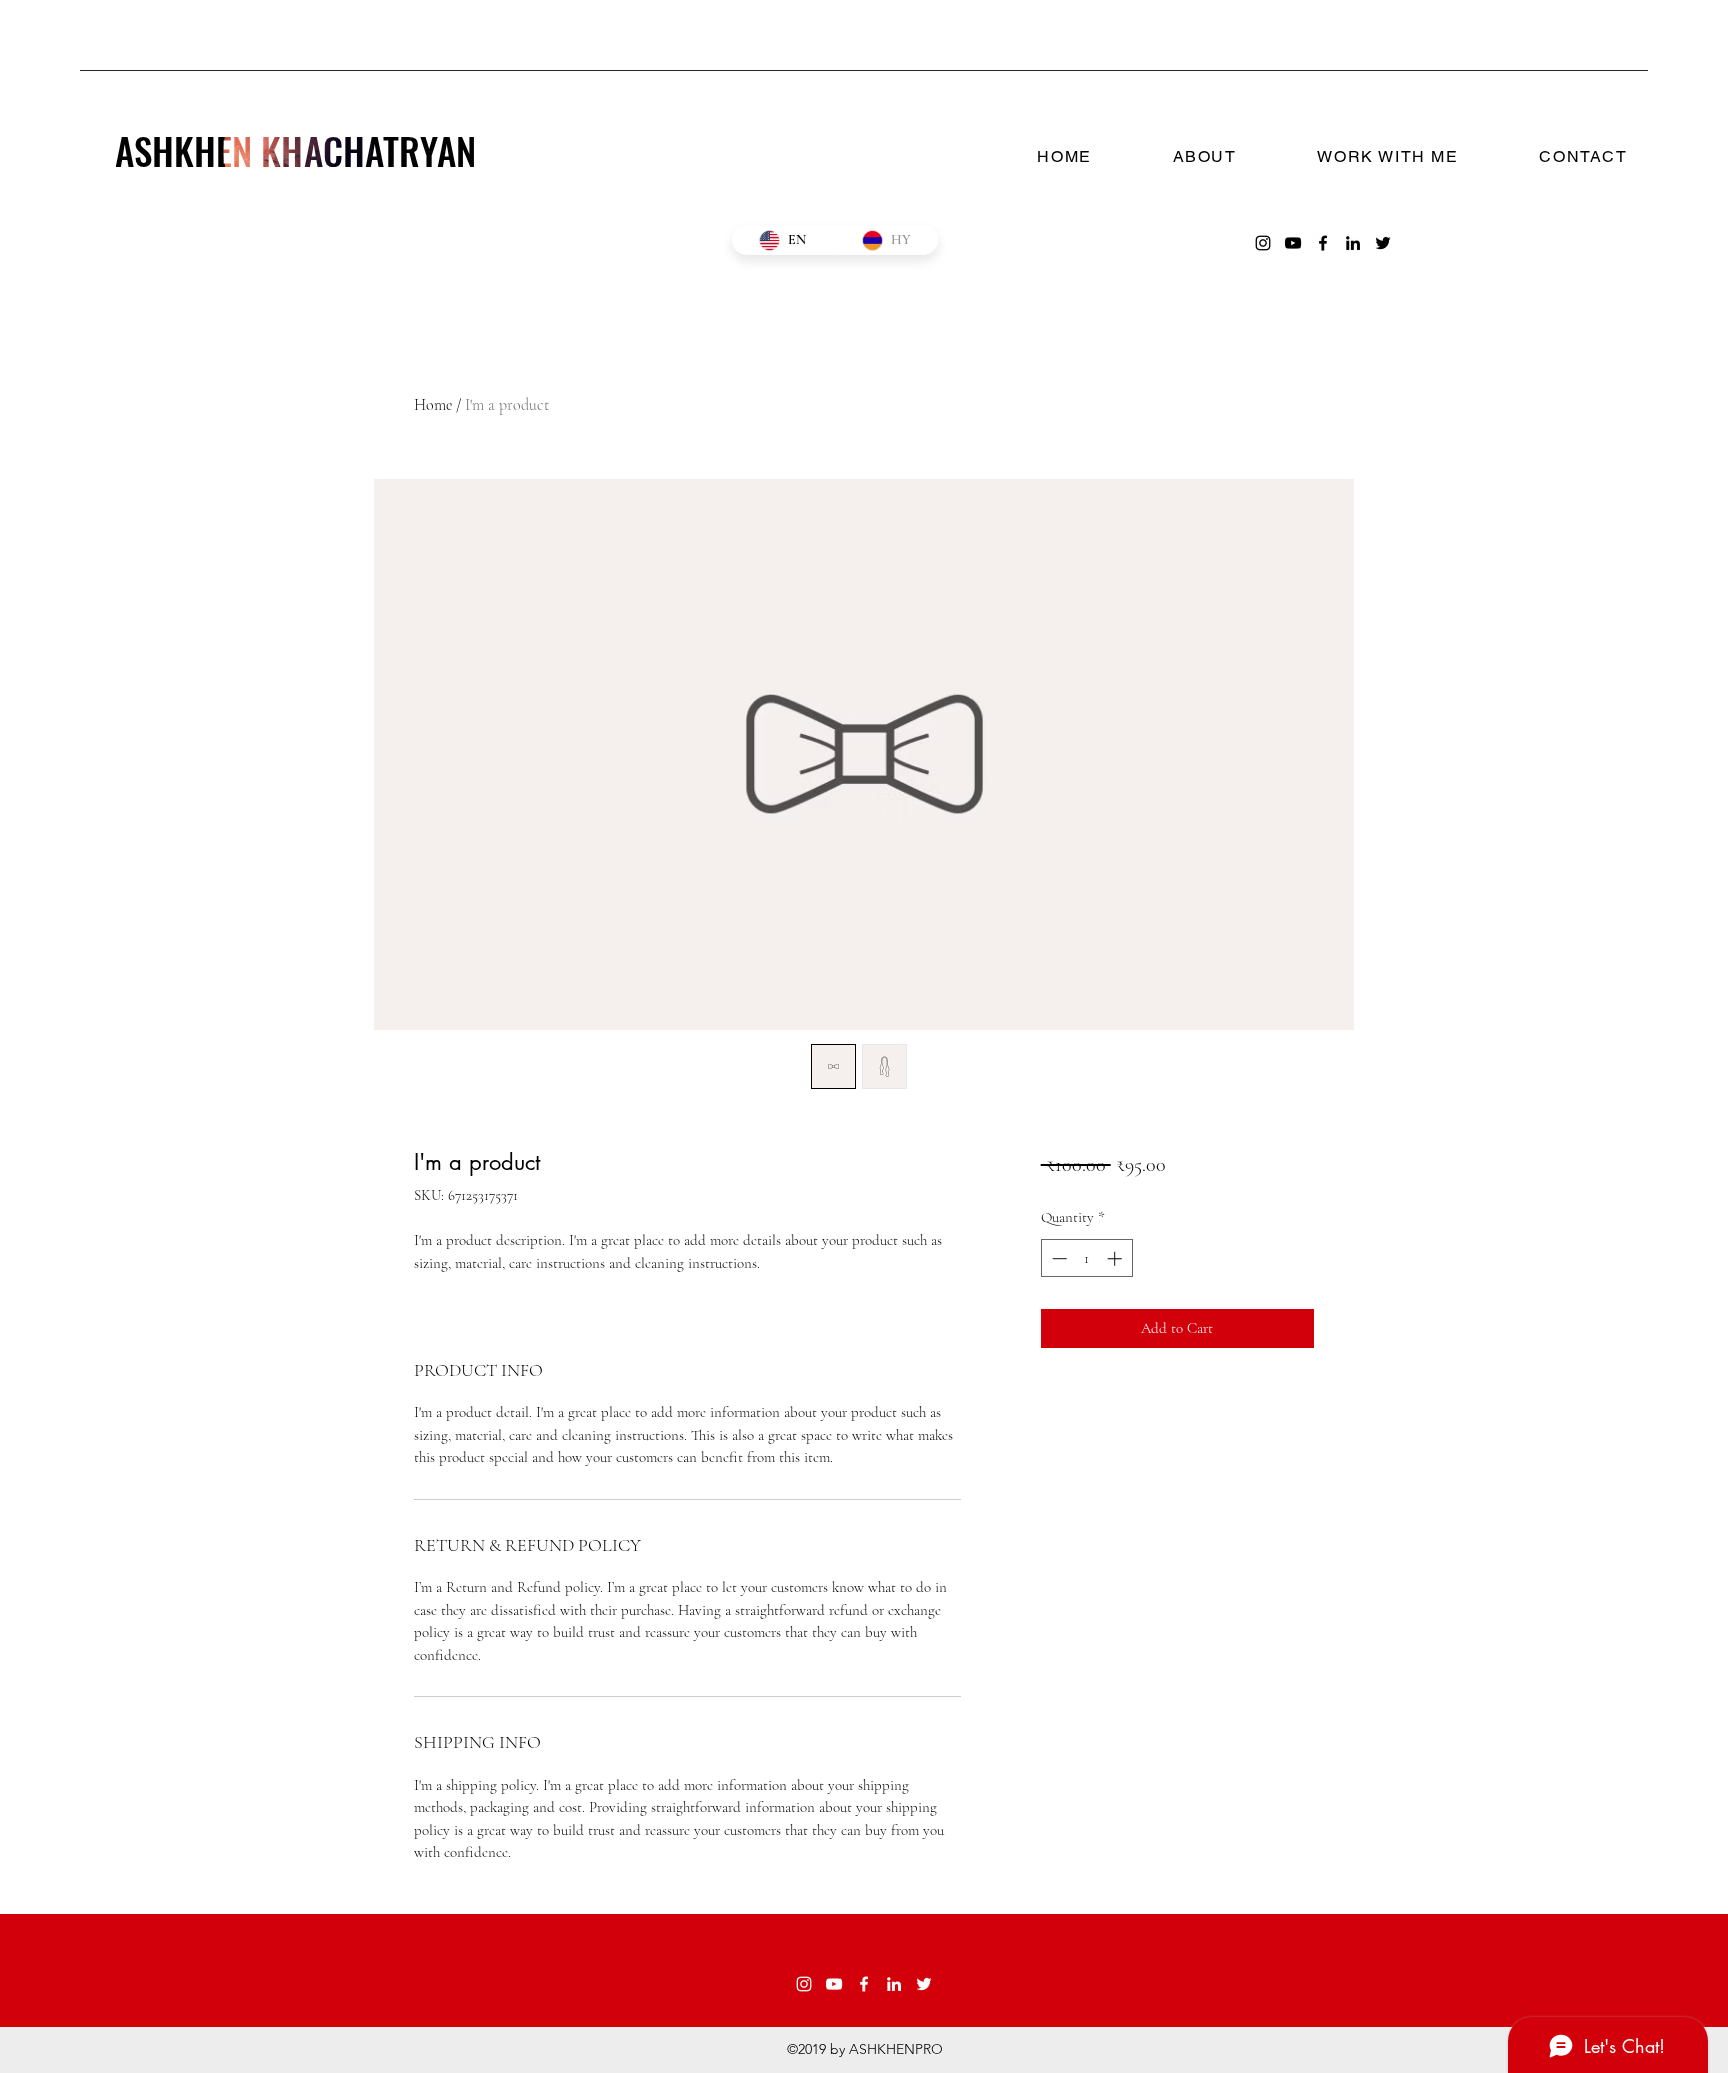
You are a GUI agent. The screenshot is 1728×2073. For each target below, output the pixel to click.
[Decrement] (1057, 1258)
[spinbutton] (1086, 1258)
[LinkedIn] (1353, 243)
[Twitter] (1383, 243)
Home (433, 405)
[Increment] (1116, 1258)
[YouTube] (1293, 243)
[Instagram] (1263, 243)
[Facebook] (1323, 243)
